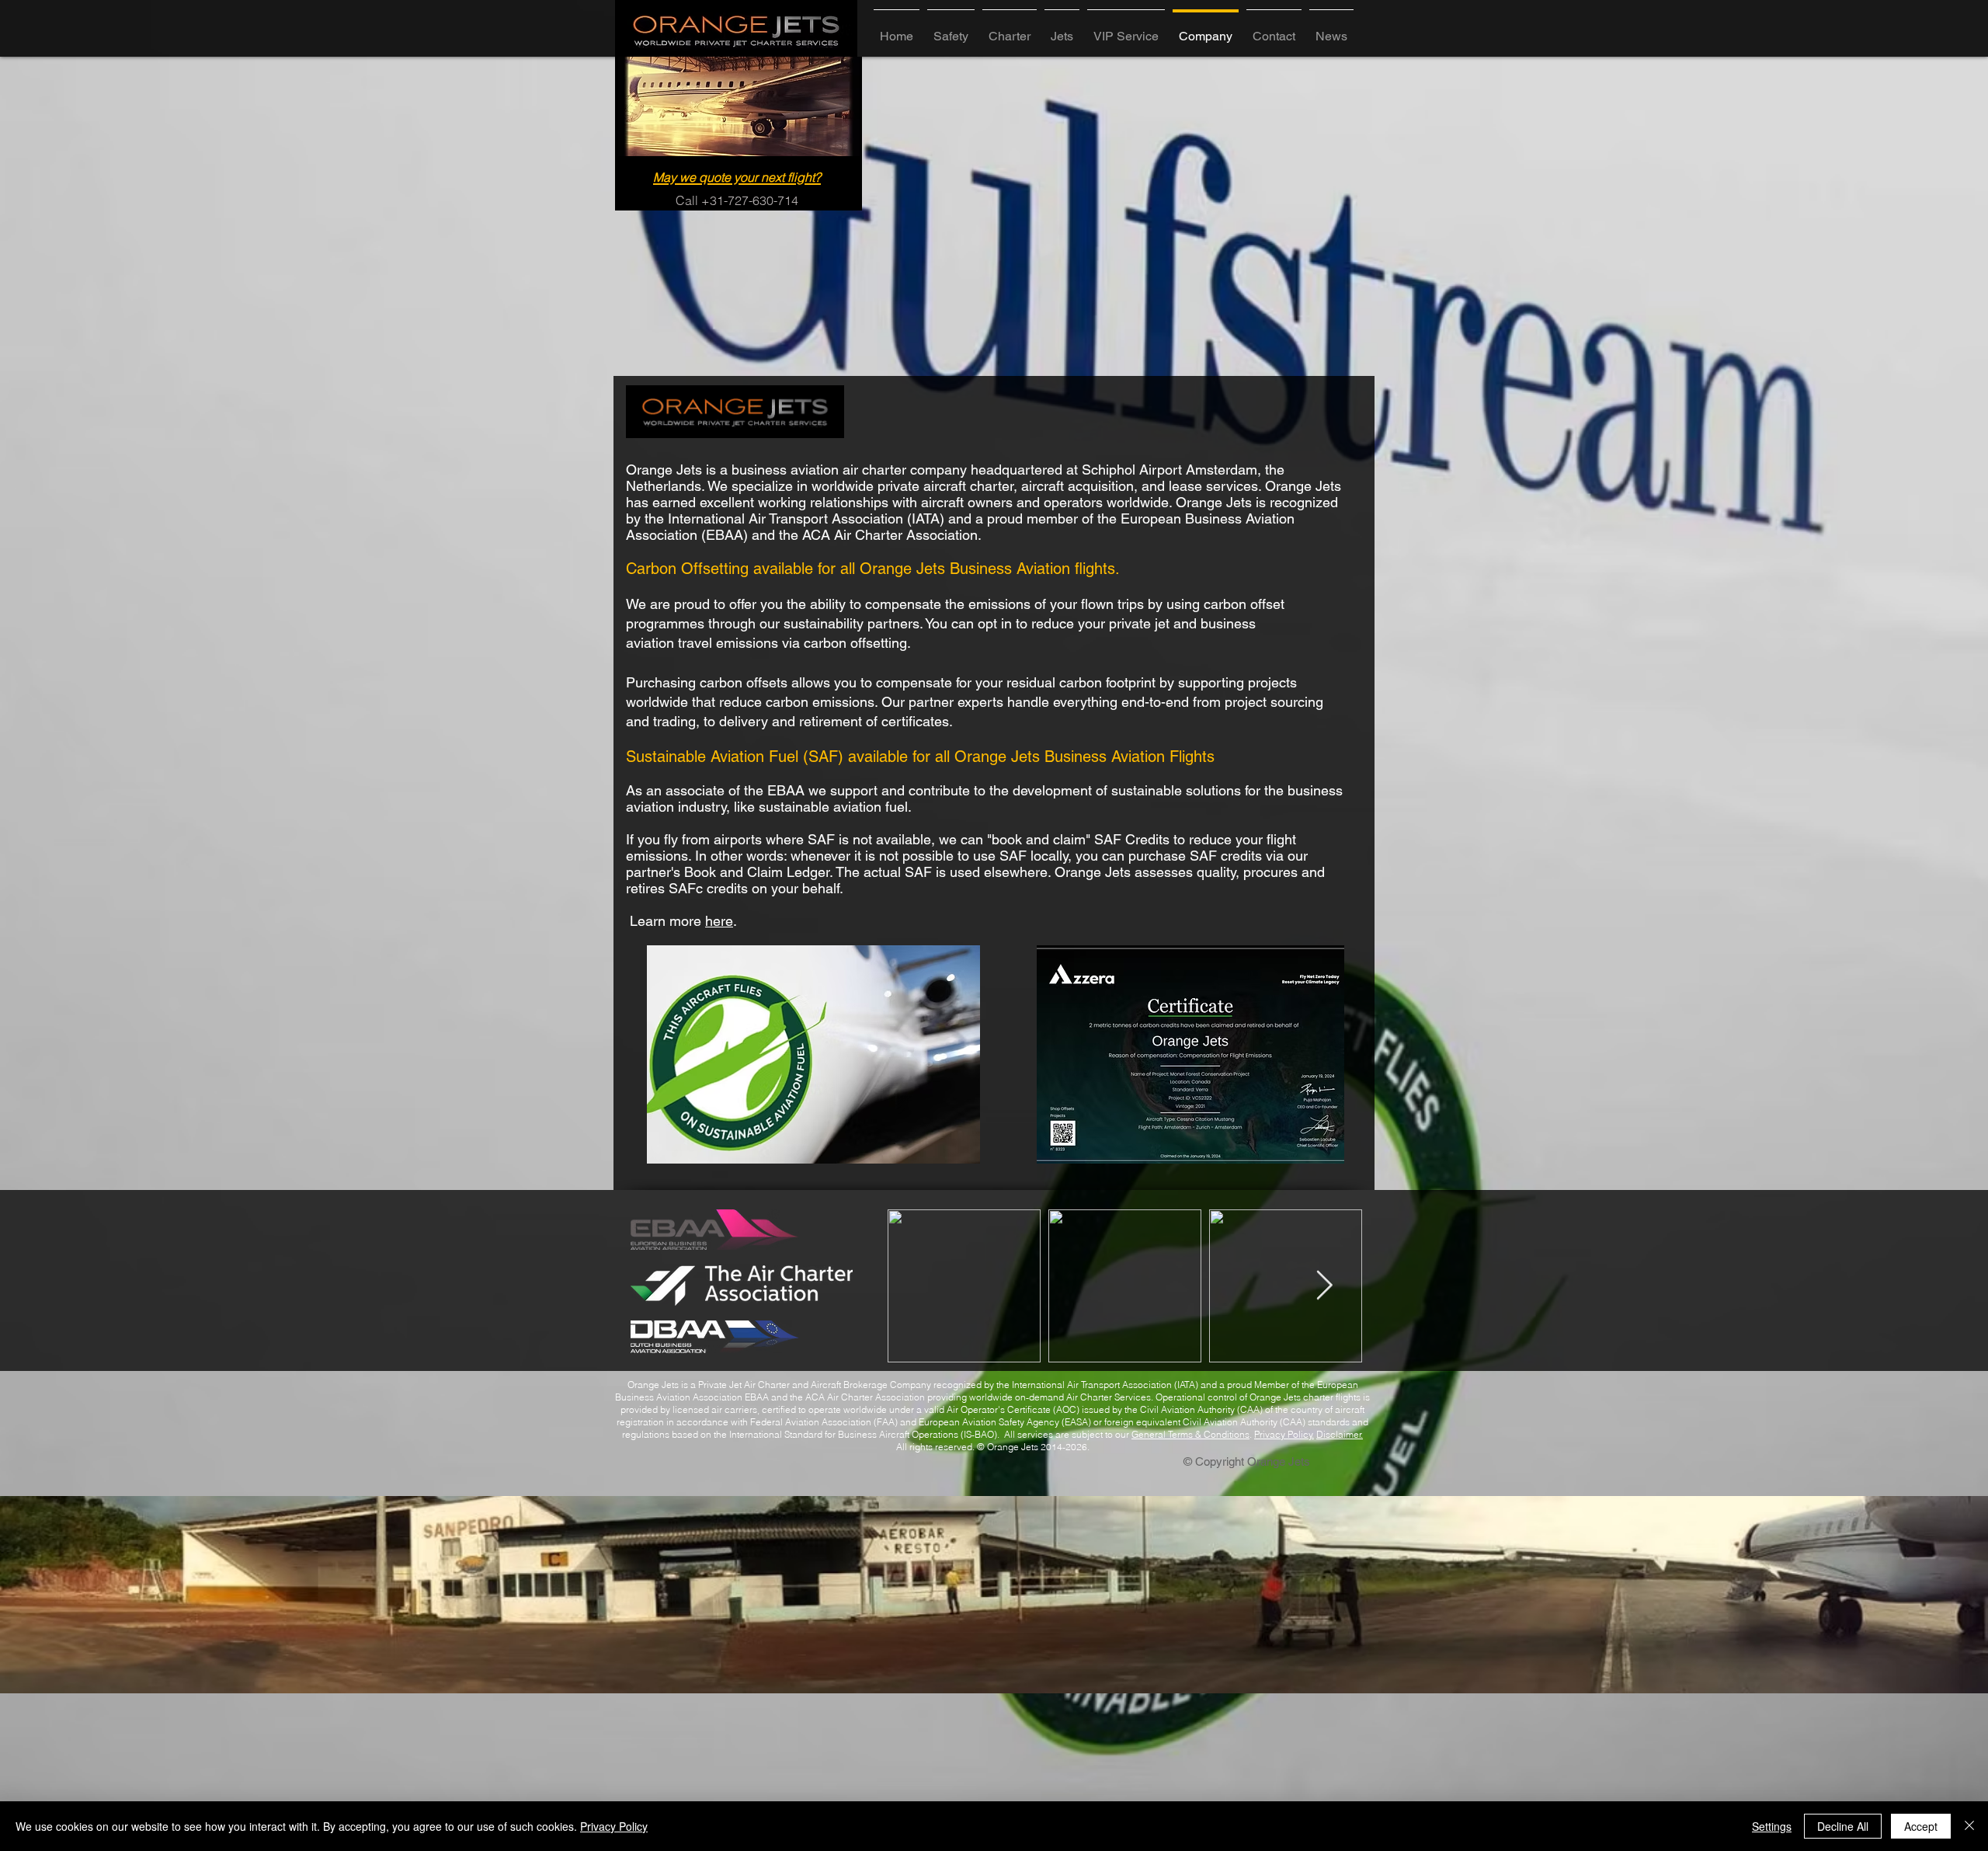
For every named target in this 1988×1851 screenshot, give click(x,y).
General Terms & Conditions (1190, 1434)
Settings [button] (1772, 1826)
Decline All (1843, 1826)
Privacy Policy (614, 1826)
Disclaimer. (1340, 1434)
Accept (1921, 1826)
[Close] (1969, 1826)
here (719, 921)
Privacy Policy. (1284, 1434)
